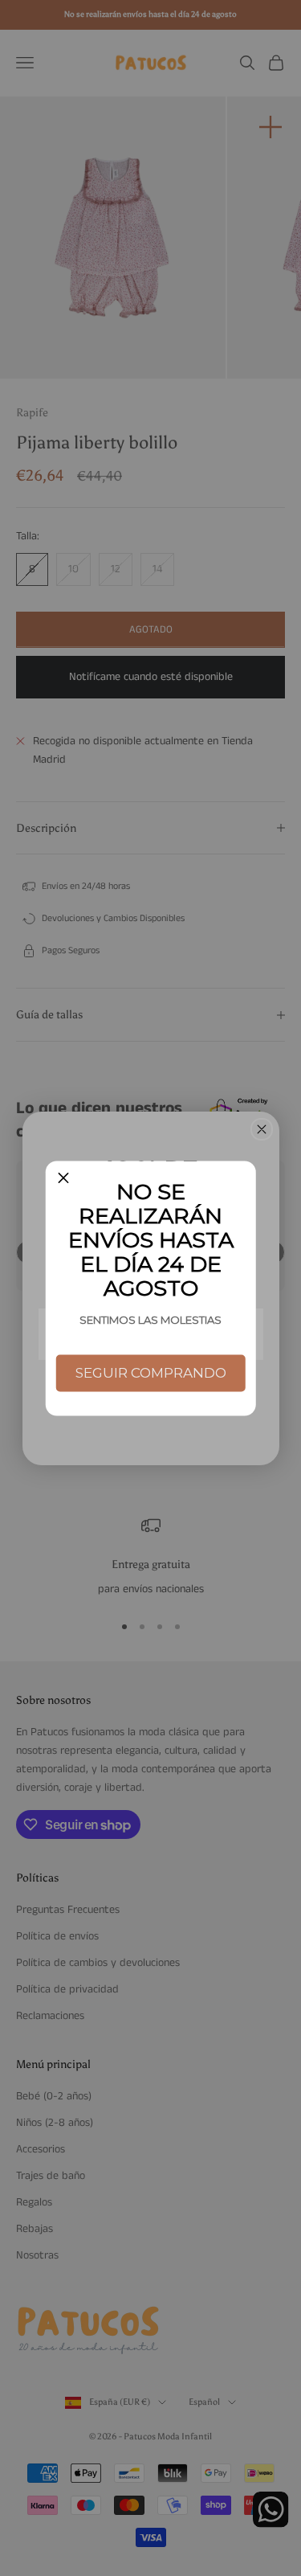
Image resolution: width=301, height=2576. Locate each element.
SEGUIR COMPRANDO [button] (151, 1373)
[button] (63, 1179)
